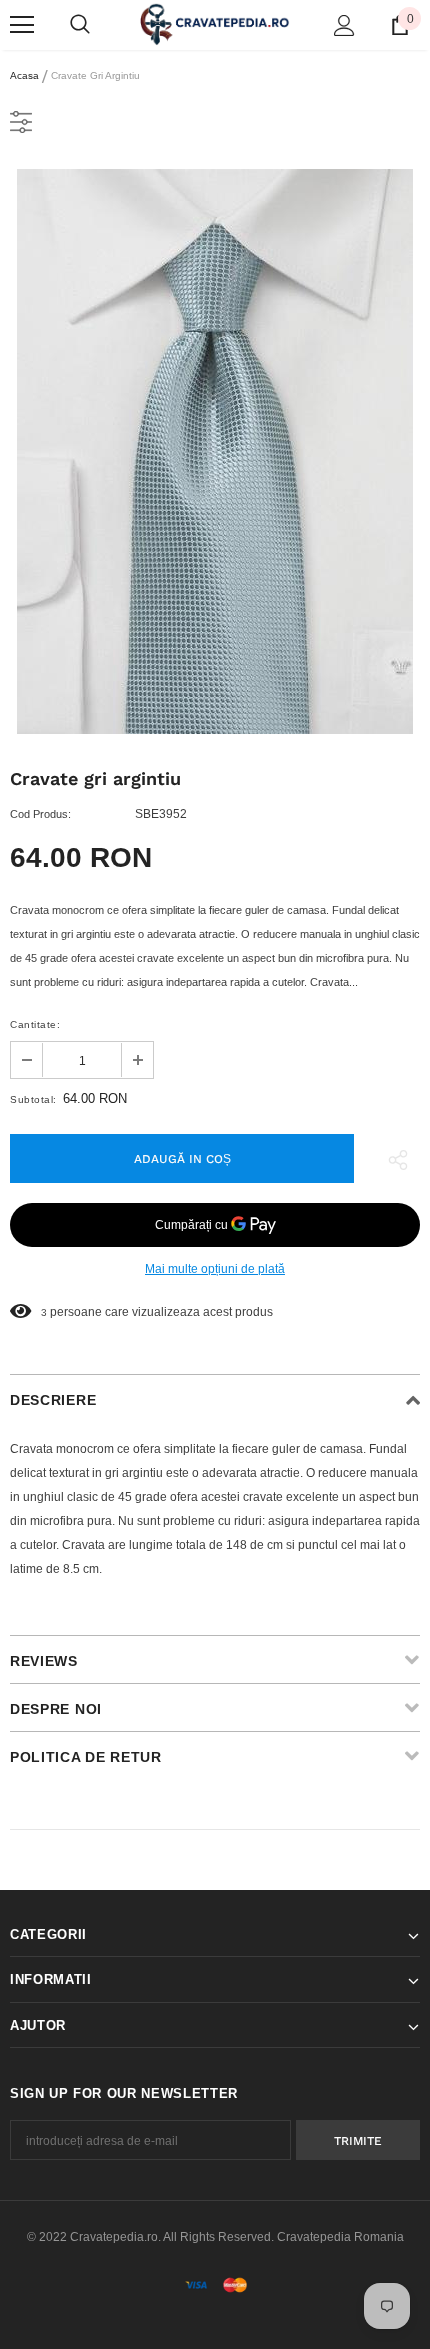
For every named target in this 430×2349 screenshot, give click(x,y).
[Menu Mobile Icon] (22, 25)
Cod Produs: (40, 814)
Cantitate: (35, 1024)
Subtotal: (33, 1099)
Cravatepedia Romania (340, 2237)
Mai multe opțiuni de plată (215, 1269)
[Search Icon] (80, 25)
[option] (215, 451)
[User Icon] (344, 25)
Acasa (24, 75)
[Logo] (215, 23)
